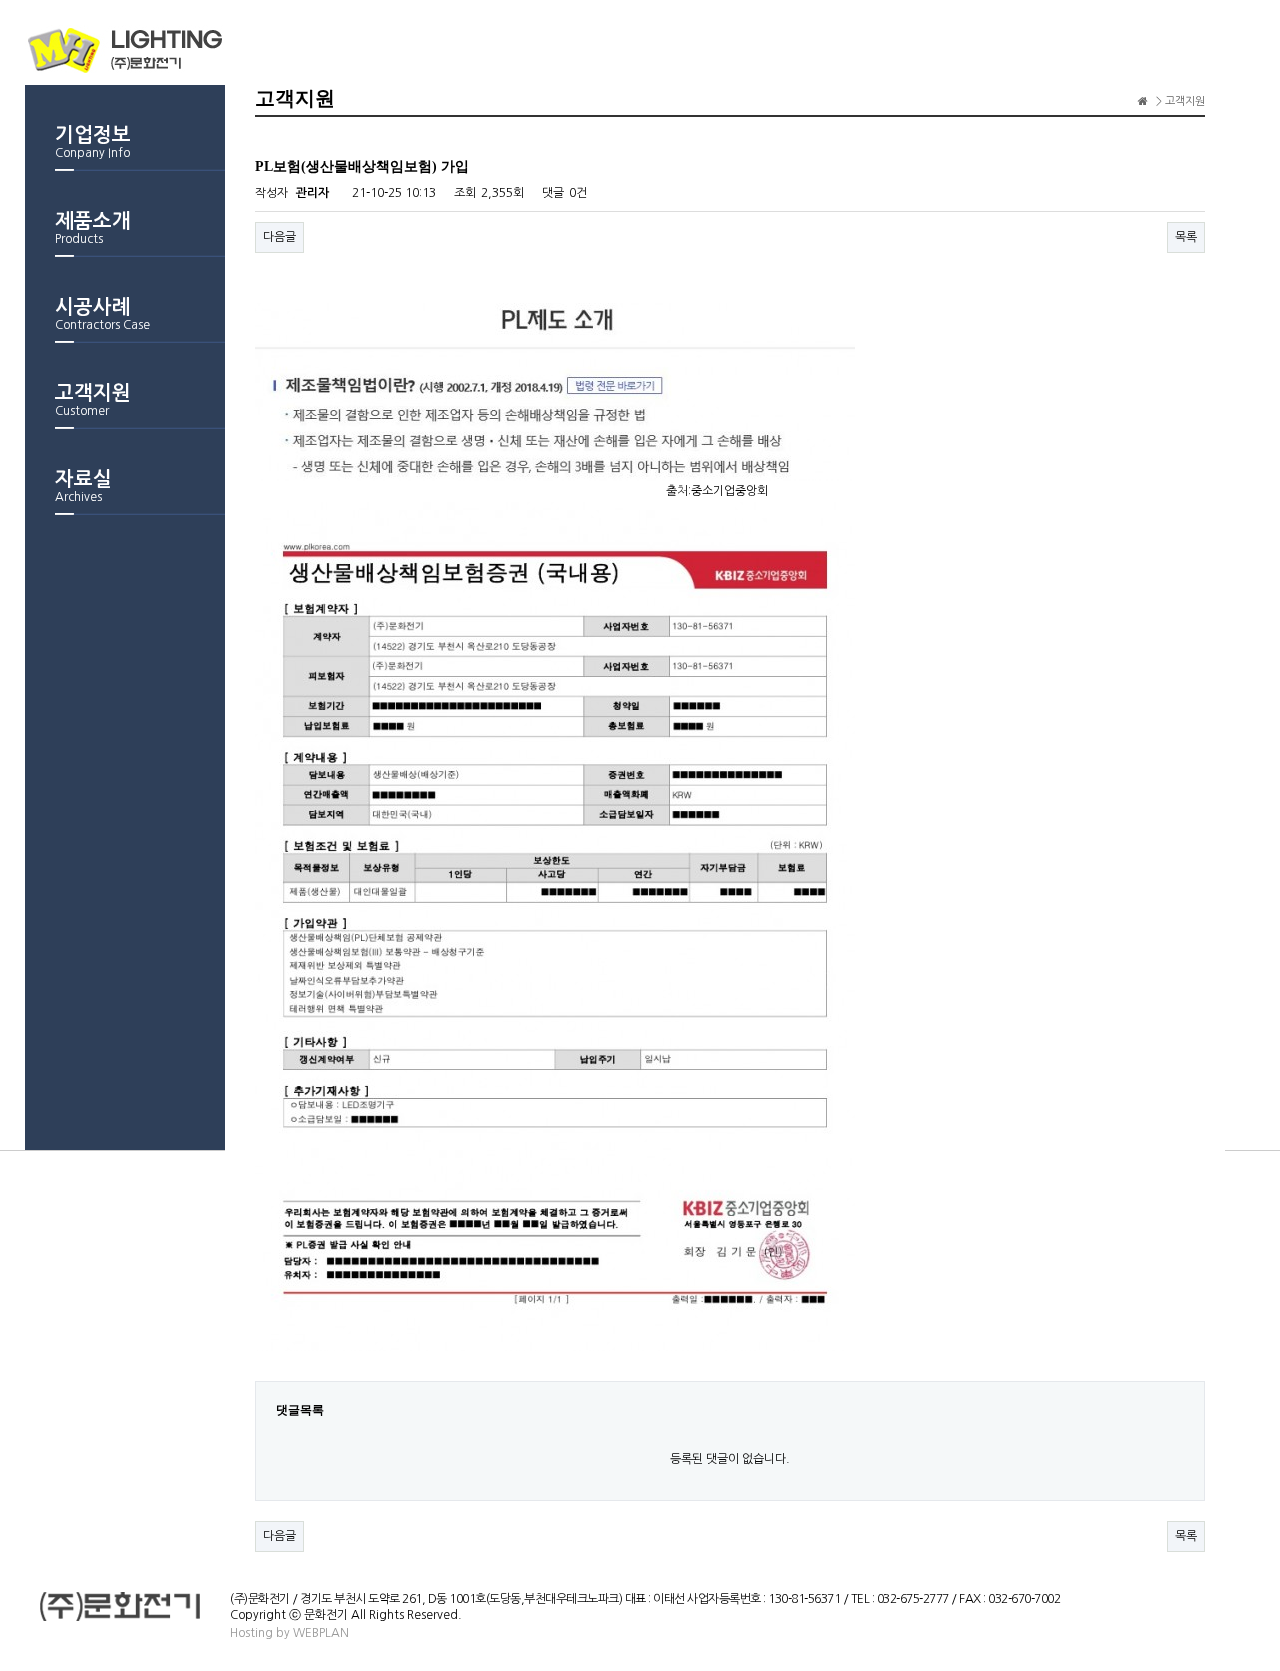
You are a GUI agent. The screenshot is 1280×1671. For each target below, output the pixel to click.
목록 (1186, 237)
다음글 (279, 237)
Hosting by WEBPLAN (289, 1633)
